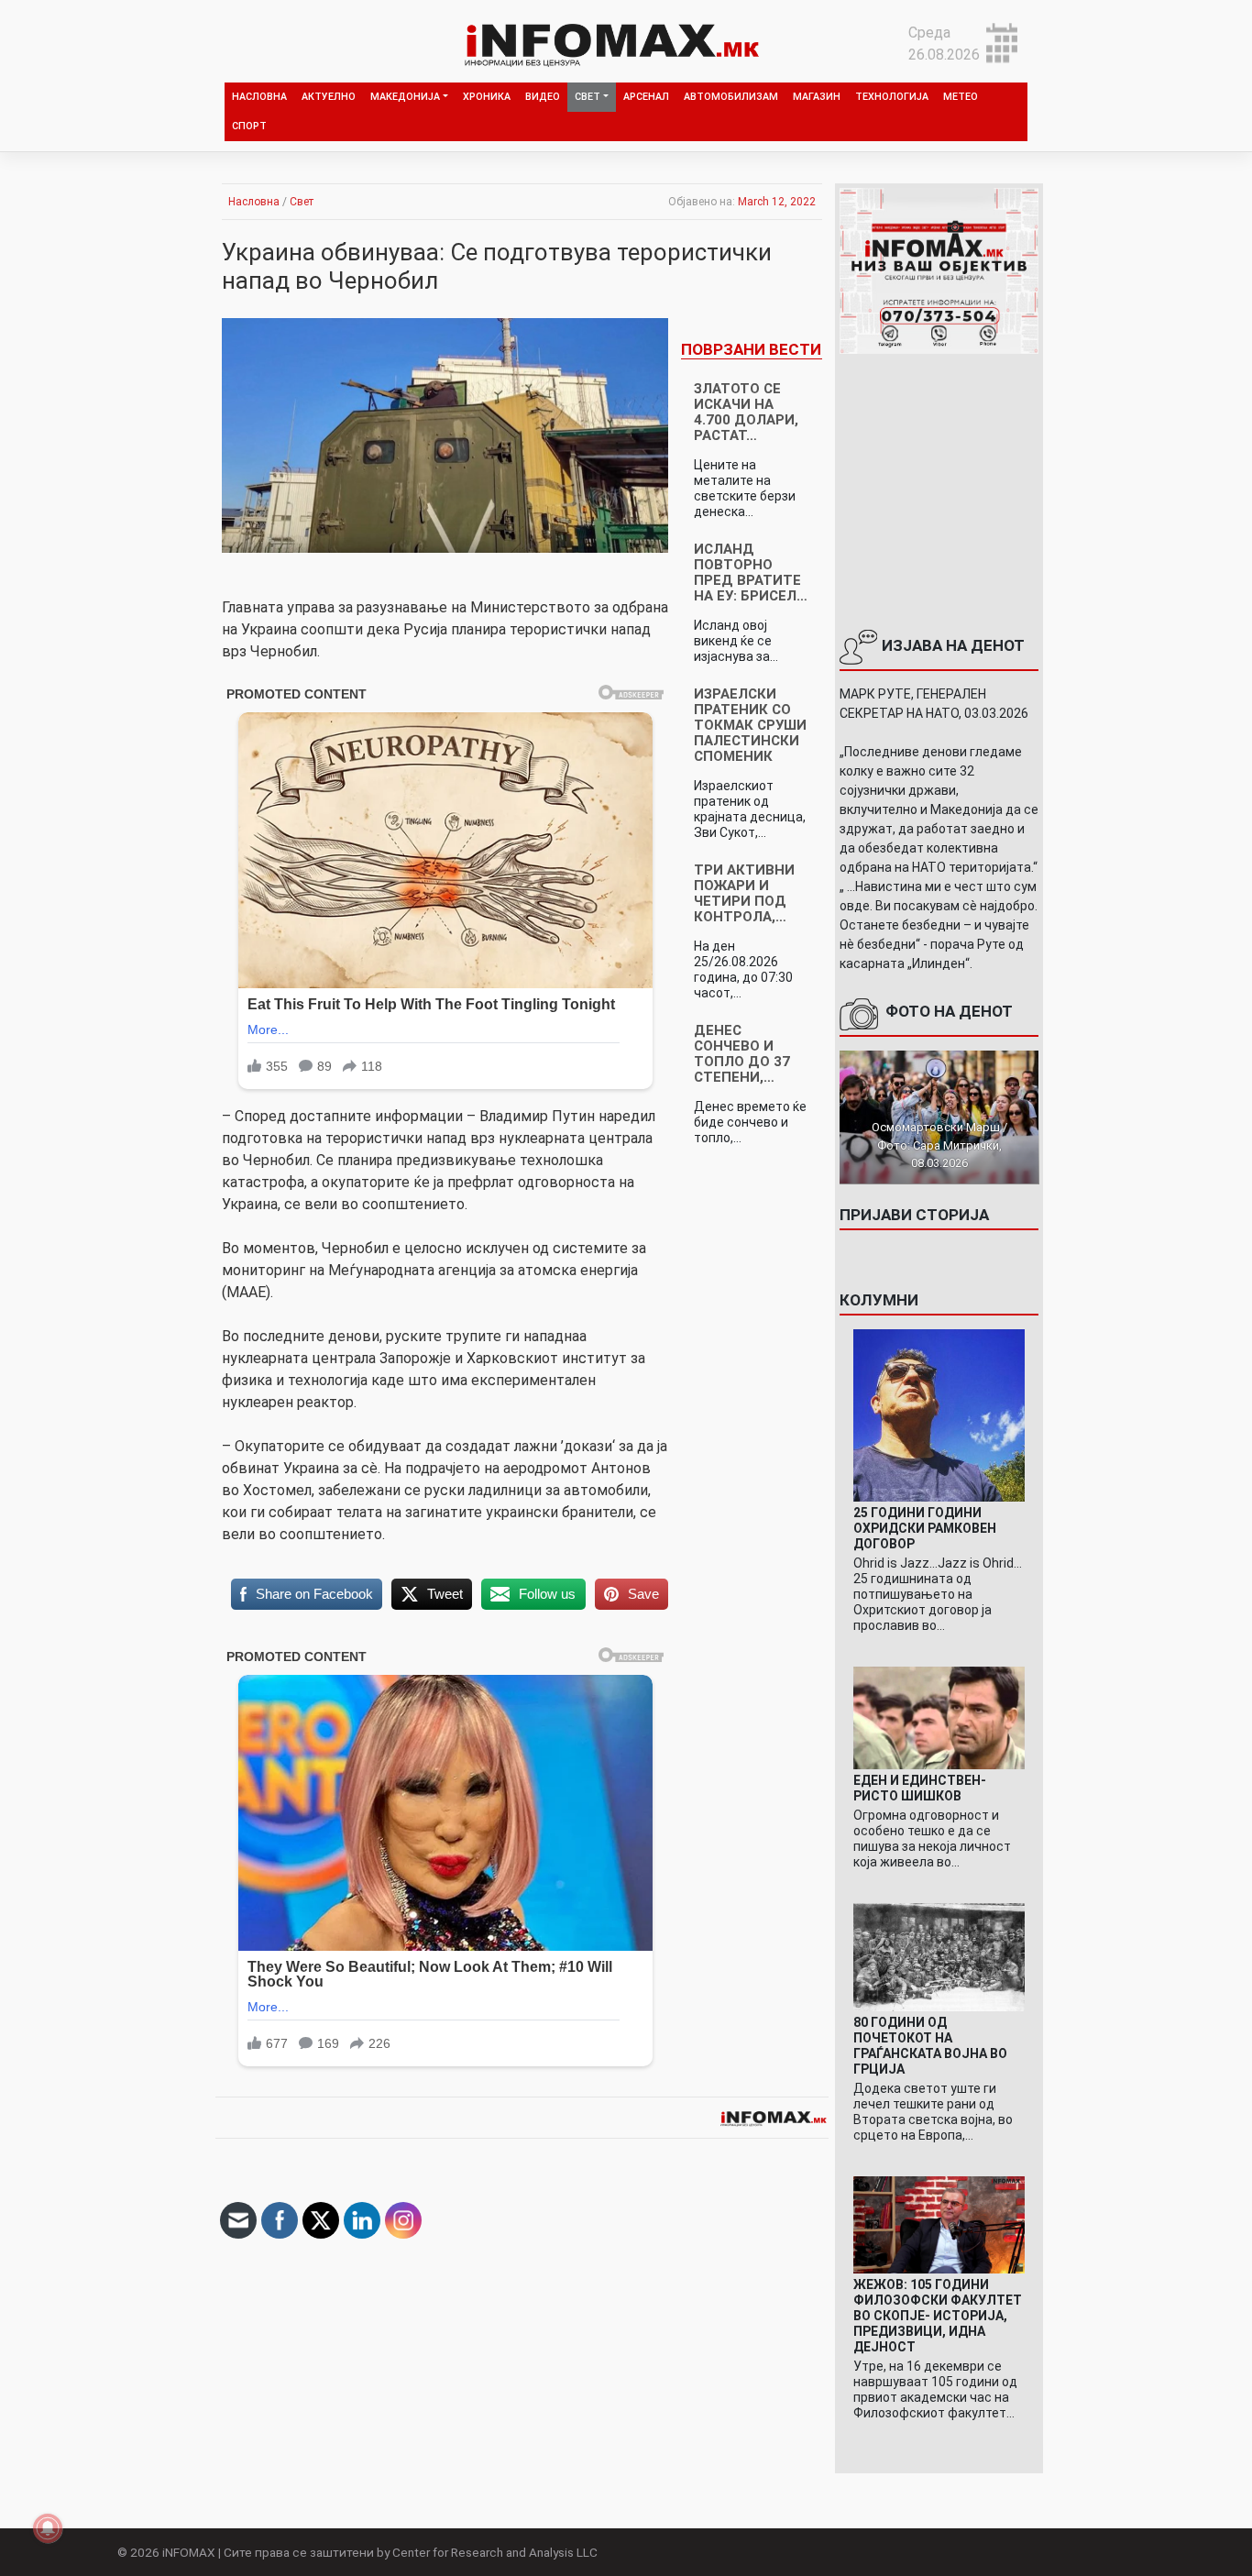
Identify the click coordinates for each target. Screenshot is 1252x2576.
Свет (588, 97)
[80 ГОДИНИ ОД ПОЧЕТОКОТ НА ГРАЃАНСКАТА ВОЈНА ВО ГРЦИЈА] (939, 1957)
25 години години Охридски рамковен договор (925, 1528)
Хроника (487, 97)
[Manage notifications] (48, 2528)
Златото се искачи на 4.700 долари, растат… (746, 412)
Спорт (249, 126)
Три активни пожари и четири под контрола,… (744, 893)
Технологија (892, 97)
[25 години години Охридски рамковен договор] (939, 1414)
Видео (543, 97)
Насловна (259, 97)
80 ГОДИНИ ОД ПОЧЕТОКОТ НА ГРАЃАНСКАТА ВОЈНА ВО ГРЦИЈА (930, 2046)
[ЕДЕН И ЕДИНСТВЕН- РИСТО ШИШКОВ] (939, 1717)
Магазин (817, 97)
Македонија (405, 97)
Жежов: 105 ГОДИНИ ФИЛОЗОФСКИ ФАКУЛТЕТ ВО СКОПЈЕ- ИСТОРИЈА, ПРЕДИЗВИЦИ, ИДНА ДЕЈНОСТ (938, 2316)
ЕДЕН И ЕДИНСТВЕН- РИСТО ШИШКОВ (920, 1788)
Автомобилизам (731, 97)
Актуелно (329, 97)
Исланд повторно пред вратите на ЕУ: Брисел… (751, 572)
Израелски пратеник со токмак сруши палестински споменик (750, 725)
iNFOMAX (189, 2552)
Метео (961, 97)
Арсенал (646, 97)
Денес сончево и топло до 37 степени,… (742, 1054)
